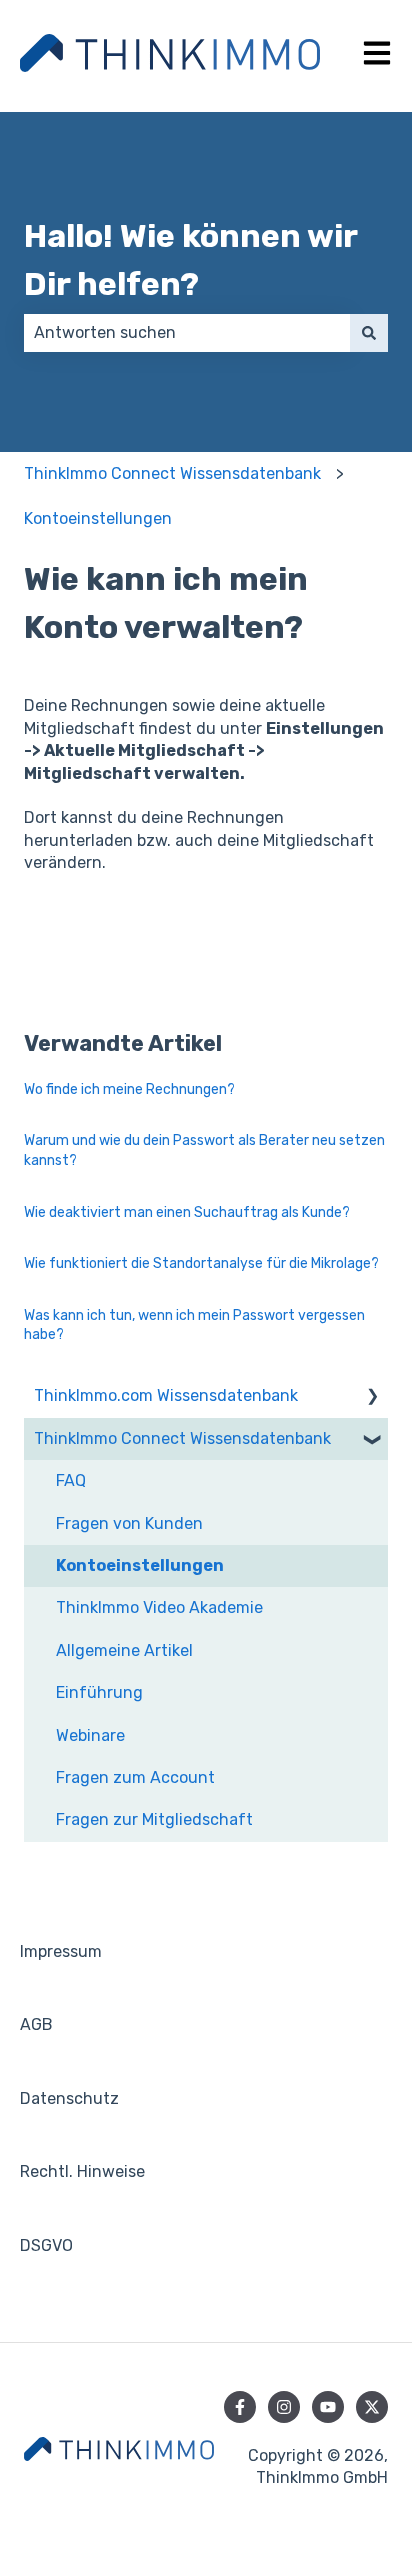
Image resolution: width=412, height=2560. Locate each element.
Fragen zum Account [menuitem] (135, 1777)
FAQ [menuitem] (71, 1480)
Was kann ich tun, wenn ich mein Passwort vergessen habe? (194, 1325)
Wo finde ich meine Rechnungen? (129, 1089)
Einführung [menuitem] (99, 1692)
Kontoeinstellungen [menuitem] (140, 1565)
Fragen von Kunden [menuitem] (129, 1523)
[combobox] (187, 333)
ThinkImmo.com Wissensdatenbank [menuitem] (166, 1395)
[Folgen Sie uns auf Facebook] (240, 2407)
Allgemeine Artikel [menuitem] (124, 1650)
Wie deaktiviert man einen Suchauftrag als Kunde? (187, 1212)
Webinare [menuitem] (90, 1735)
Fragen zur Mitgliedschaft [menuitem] (154, 1819)
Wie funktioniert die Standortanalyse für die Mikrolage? (201, 1263)
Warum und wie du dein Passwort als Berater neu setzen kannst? (204, 1150)
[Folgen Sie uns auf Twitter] (372, 2407)
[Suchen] (369, 333)
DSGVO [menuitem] (46, 2245)
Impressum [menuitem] (61, 1951)
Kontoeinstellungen (98, 518)
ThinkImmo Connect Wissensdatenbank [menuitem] (182, 1438)
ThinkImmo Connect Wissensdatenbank (172, 473)
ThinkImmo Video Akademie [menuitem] (159, 1607)
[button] (372, 1397)
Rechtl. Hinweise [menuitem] (82, 2171)
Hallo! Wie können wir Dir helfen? (190, 260)
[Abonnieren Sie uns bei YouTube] (328, 2407)
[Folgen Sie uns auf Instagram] (284, 2407)
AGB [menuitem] (36, 2024)
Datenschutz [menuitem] (69, 2098)
